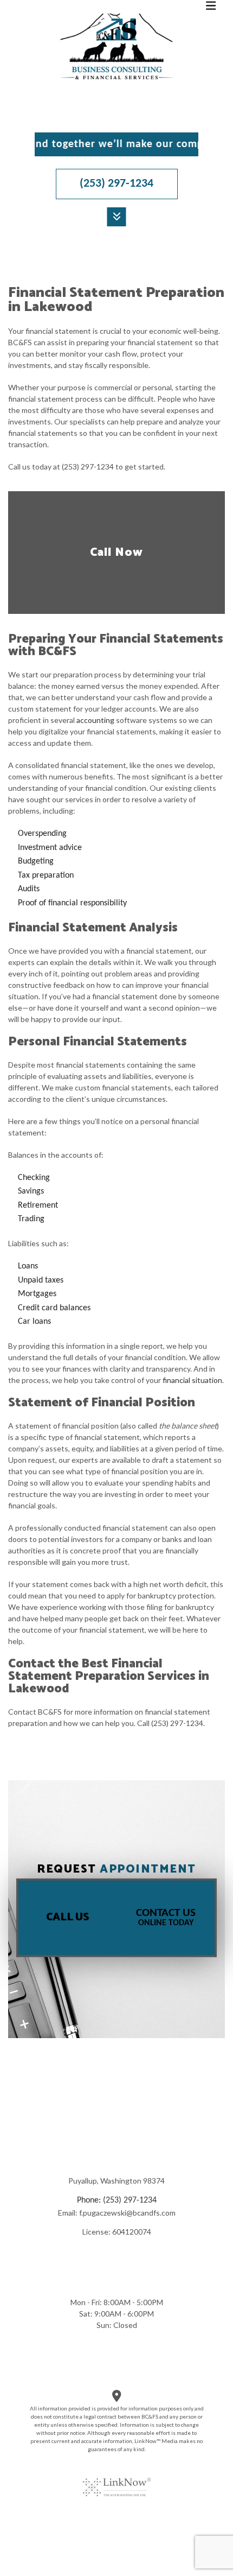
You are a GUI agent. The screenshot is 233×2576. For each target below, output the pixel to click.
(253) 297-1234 (116, 184)
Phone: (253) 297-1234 (117, 2200)
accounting (95, 720)
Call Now (116, 553)
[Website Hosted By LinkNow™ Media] (117, 2480)
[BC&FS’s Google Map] (117, 2398)
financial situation (192, 1380)
